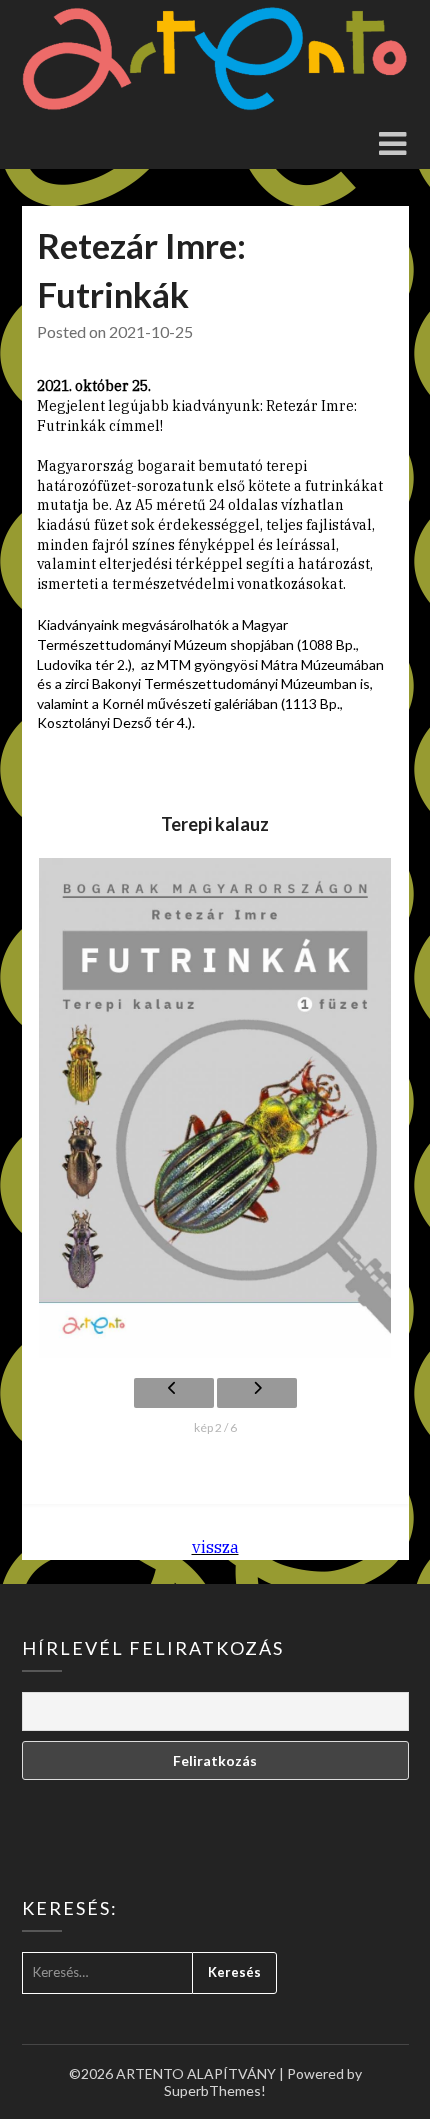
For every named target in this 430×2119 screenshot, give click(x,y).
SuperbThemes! (215, 2090)
